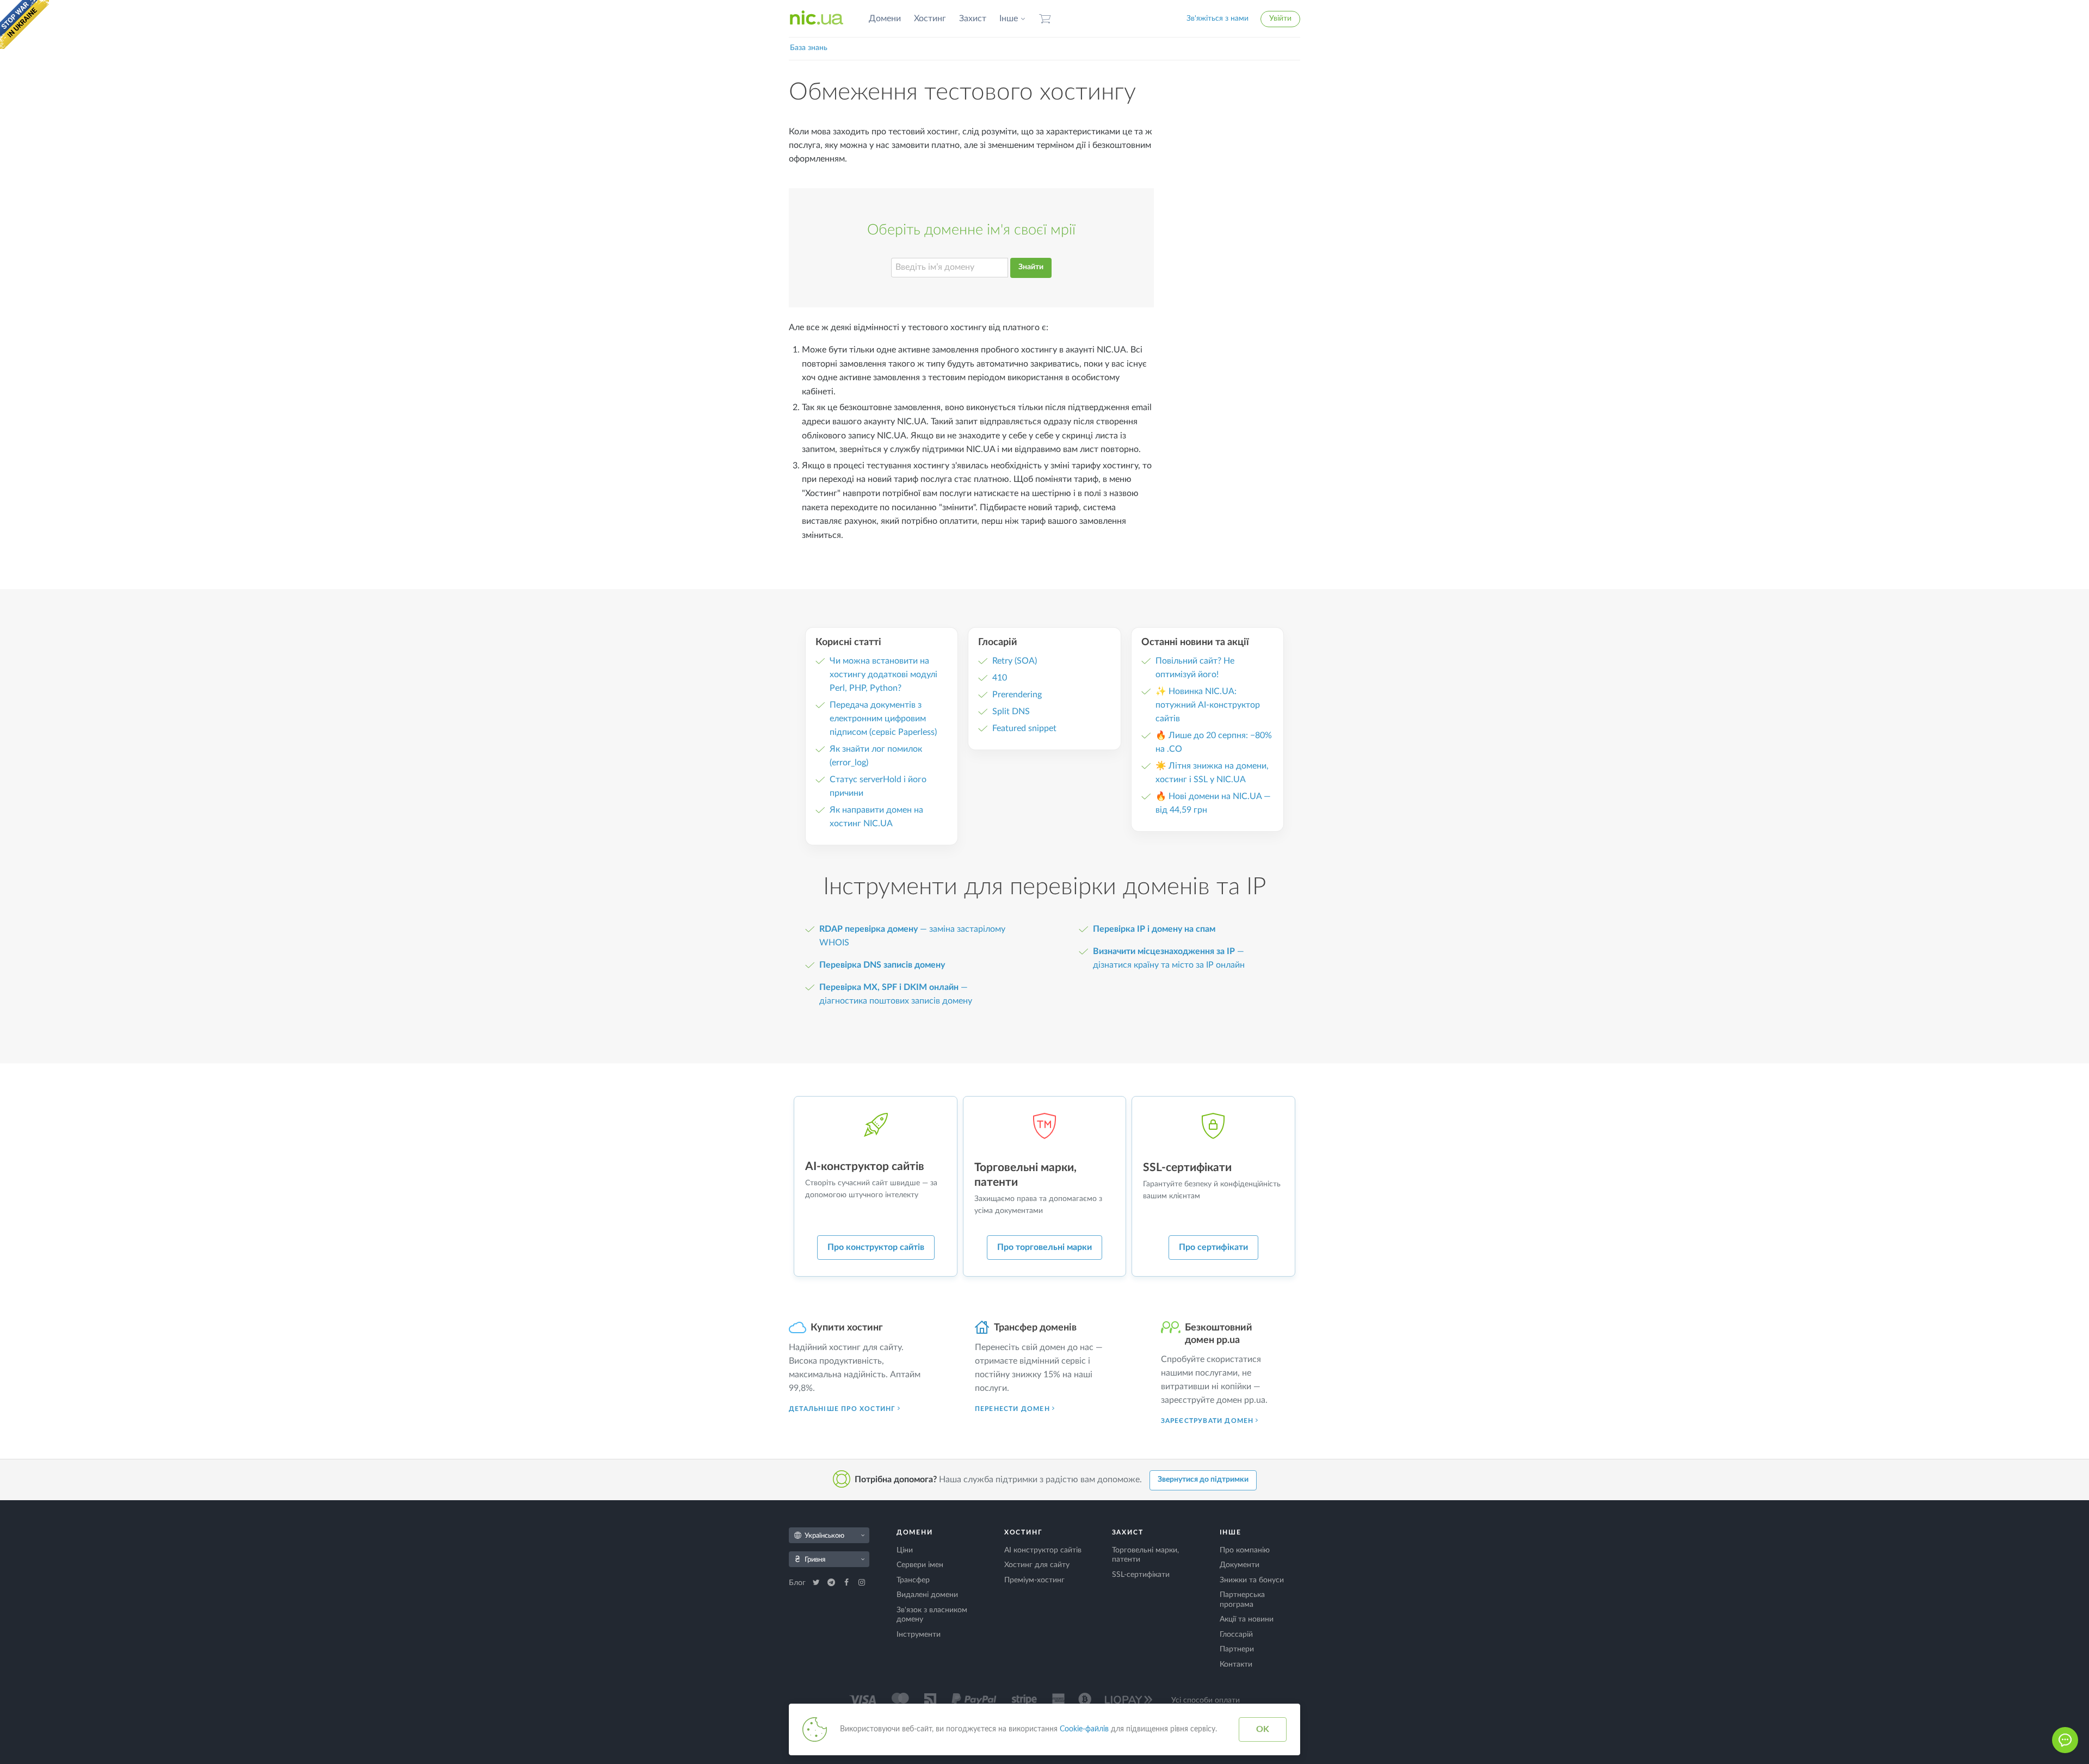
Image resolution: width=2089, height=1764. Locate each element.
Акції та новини (1247, 1619)
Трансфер (913, 1580)
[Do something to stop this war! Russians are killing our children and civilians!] (24, 24)
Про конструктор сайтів (876, 1247)
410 (1000, 678)
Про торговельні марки (1044, 1247)
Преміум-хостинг (1034, 1580)
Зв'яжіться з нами (1217, 18)
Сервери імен (920, 1565)
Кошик (1045, 19)
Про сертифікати (1213, 1247)
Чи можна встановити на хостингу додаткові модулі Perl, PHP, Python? (883, 674)
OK (1263, 1729)
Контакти (1236, 1664)
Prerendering (1017, 695)
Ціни (905, 1550)
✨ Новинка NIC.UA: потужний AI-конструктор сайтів (1208, 705)
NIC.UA (817, 18)
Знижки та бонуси (1252, 1580)
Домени (885, 18)
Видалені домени (927, 1595)
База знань (809, 48)
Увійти (1280, 18)
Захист (973, 18)
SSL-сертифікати (1141, 1575)
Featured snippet (1024, 728)
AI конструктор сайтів (1043, 1550)
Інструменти (919, 1635)
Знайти (1031, 267)
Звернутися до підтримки (1203, 1480)
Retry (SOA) (1015, 661)
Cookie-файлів (1084, 1729)
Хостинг (930, 18)
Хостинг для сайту (1037, 1565)
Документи (1240, 1565)
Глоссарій (1236, 1635)
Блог (798, 1583)
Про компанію (1245, 1550)
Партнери (1237, 1649)
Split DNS (1011, 711)
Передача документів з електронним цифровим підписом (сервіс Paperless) (883, 719)
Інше (1009, 18)
